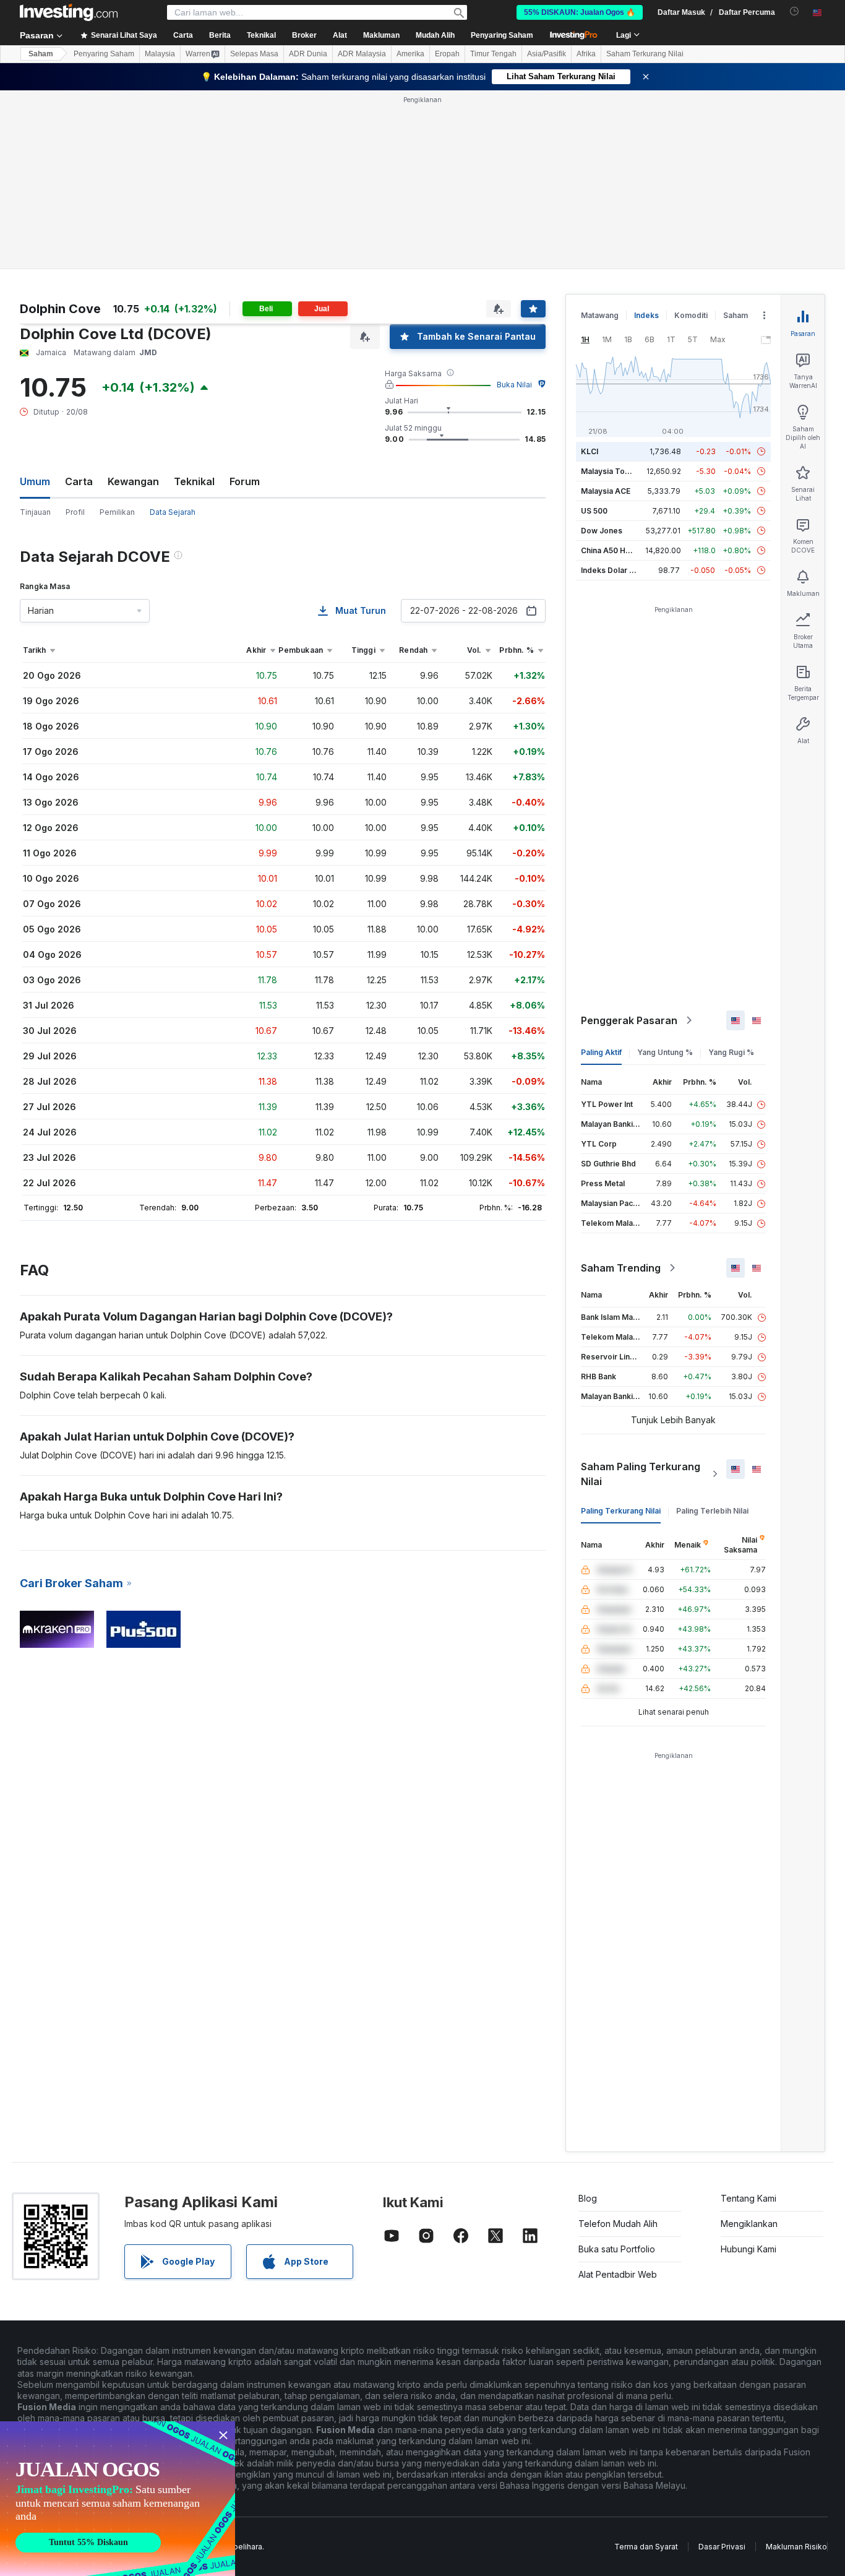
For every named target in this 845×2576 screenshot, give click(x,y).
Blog (588, 2198)
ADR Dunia (308, 54)
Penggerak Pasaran (629, 1020)
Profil (75, 512)
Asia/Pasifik (547, 54)
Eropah (447, 54)
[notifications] (795, 11)
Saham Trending (621, 1268)
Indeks (646, 315)
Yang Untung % (665, 1052)
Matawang (600, 315)
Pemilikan (117, 512)
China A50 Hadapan (617, 550)
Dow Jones (602, 531)
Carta (79, 481)
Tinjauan (35, 512)
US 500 (594, 511)
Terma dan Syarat (646, 2547)
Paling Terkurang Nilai (621, 1511)
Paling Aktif (601, 1052)
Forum (245, 481)
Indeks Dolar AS (610, 570)
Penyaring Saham (502, 35)
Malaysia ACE (606, 491)
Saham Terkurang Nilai (645, 54)
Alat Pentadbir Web (618, 2274)
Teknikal (194, 481)
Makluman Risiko (796, 2547)
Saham (41, 54)
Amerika (410, 54)
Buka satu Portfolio (617, 2249)
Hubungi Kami (748, 2249)
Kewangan (133, 481)
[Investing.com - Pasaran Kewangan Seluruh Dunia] (69, 12)
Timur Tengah (493, 54)
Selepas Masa (254, 54)
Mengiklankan (749, 2224)
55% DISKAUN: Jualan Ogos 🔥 (580, 12)
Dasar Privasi (722, 2547)
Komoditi (691, 315)
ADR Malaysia (362, 54)
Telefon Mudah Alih (618, 2224)
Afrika (586, 54)
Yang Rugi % (731, 1052)
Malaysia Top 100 (613, 471)
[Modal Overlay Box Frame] (118, 2499)
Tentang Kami (748, 2198)
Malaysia (160, 54)
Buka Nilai (514, 385)
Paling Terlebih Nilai (712, 1511)
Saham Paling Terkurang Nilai (641, 1474)
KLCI (590, 451)
